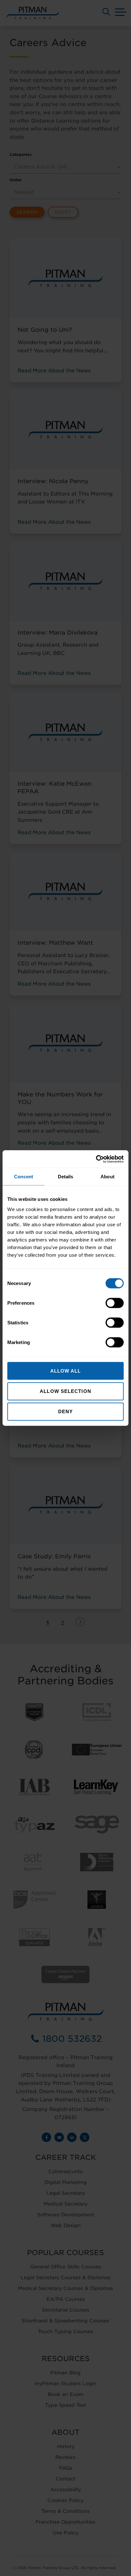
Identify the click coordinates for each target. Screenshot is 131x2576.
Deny (65, 1411)
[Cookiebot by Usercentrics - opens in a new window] (96, 1159)
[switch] (115, 1303)
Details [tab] (66, 1177)
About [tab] (107, 1177)
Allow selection (65, 1391)
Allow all (66, 1371)
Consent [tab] (24, 1177)
